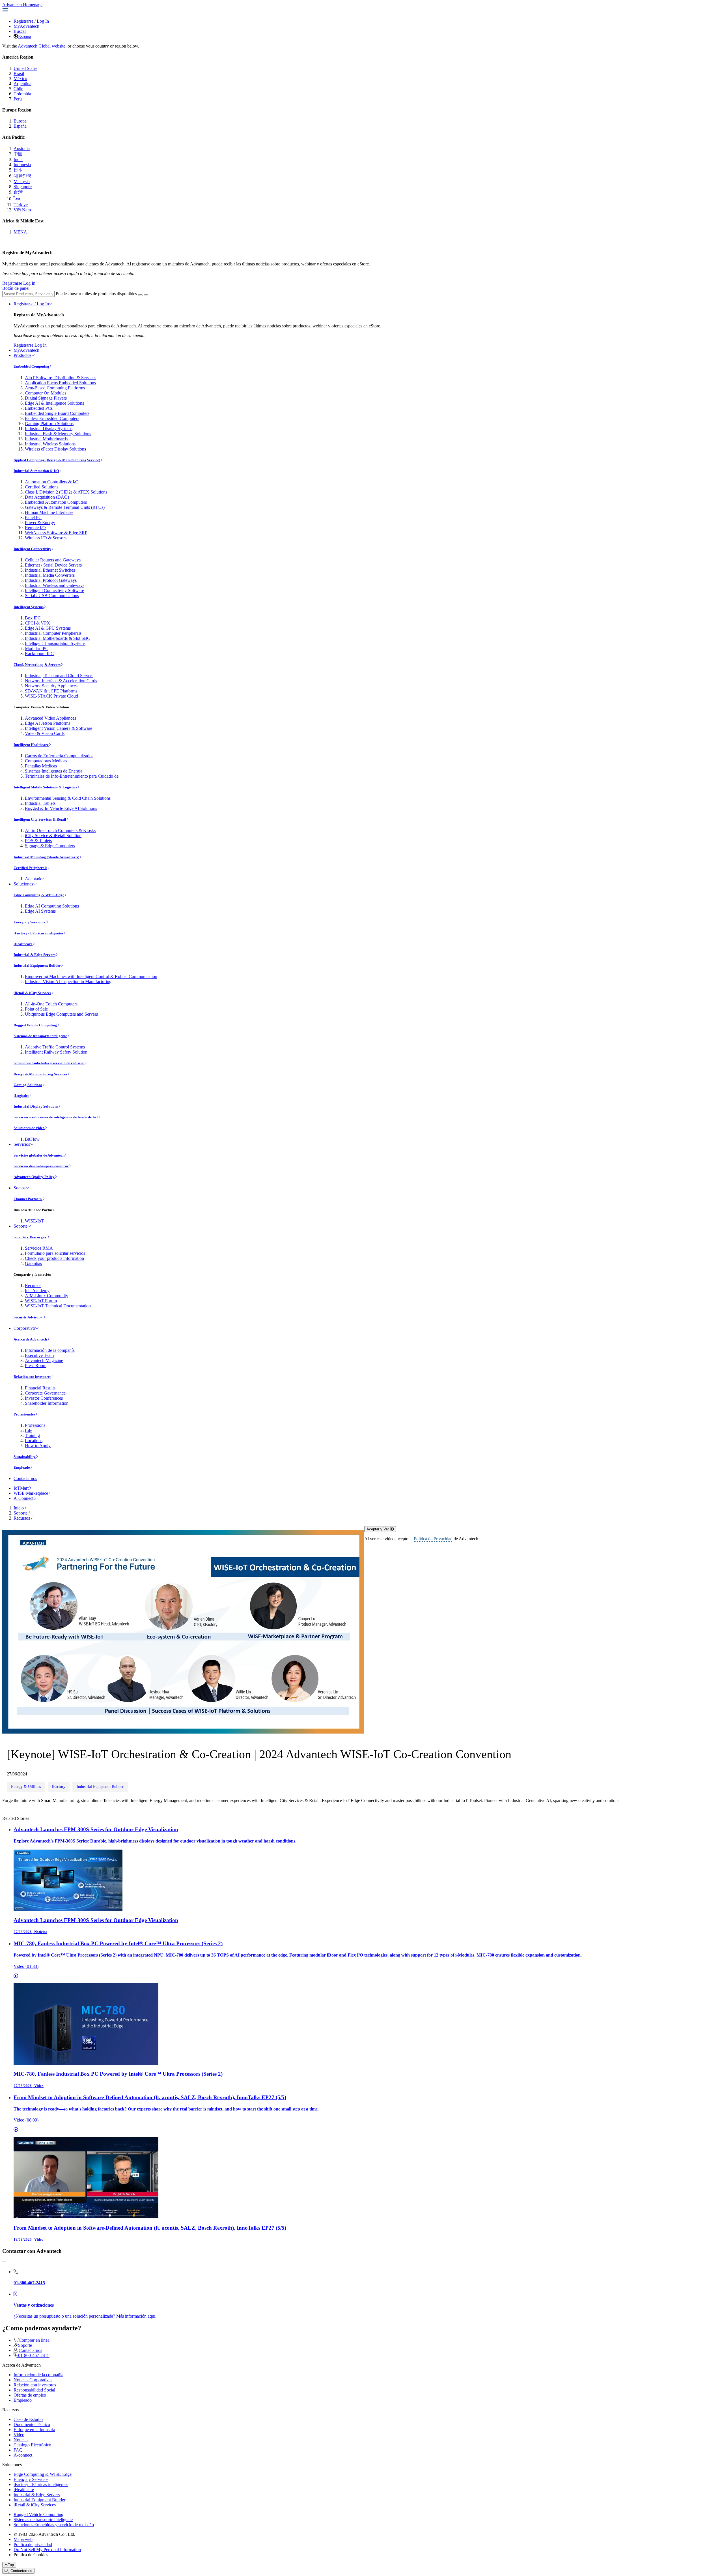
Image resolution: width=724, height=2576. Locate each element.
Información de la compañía (50, 1350)
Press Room (36, 1366)
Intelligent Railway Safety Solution (56, 1052)
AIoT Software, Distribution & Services (61, 378)
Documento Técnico (32, 2424)
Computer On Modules (46, 393)
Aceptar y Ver (378, 1529)
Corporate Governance (45, 1393)
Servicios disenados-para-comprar (41, 1166)
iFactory (59, 1787)
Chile (18, 89)
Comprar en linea (34, 2340)
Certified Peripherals (30, 868)
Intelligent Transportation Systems (55, 643)
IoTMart (21, 1488)
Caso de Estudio (28, 2419)
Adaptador (34, 879)
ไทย (18, 199)
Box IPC (33, 618)
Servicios (22, 1144)
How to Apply (38, 1446)
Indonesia (22, 165)
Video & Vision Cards (45, 733)
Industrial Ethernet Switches (50, 570)
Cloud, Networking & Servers (37, 665)
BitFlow (32, 1139)
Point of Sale (36, 1009)
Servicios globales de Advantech (39, 1155)
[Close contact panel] (4, 2262)
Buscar (20, 31)
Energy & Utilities (26, 1787)
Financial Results (40, 1388)
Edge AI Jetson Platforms (48, 723)
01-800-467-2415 (34, 2355)
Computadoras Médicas (46, 761)
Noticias (21, 2440)
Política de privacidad (33, 2544)
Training (32, 1435)
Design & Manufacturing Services (40, 1074)
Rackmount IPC (39, 654)
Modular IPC (37, 648)
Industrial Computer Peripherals (53, 633)
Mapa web (23, 2539)
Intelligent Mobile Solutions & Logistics (45, 787)
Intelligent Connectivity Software (54, 590)
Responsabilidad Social (34, 2390)
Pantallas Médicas (41, 766)
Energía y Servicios (30, 922)
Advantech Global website (42, 46)
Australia (22, 148)
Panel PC (33, 517)
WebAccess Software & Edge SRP (56, 533)
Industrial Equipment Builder (37, 965)
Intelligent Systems (29, 607)
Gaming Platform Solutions (49, 423)
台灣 (18, 192)
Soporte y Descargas (30, 1237)
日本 (18, 170)
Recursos (33, 1285)
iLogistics (21, 1096)
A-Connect (23, 1498)
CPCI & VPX (37, 623)
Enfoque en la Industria (34, 2430)
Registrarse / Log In (31, 304)
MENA (20, 232)
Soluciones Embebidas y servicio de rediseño (49, 1063)
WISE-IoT (34, 1221)
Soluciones (23, 884)
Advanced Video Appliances (50, 718)
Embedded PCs (39, 408)
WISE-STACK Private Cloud (51, 696)
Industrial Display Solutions (36, 1106)
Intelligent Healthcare (31, 745)
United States (25, 68)
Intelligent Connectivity (32, 549)
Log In (43, 21)
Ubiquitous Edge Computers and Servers (61, 1014)
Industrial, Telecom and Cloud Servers (59, 676)
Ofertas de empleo (30, 2395)
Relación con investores (32, 1377)
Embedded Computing (31, 366)
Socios (20, 1188)
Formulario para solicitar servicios (55, 1253)
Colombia (22, 94)
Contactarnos (25, 1478)
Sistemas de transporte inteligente (40, 1036)
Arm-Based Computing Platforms (55, 388)
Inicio (19, 1508)
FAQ (18, 2450)
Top (11, 2565)
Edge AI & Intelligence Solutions (54, 403)
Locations (34, 1441)
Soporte (21, 1226)
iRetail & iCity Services (32, 993)
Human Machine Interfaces (49, 512)
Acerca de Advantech (30, 1339)
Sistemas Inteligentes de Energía (54, 771)
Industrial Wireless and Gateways (55, 585)
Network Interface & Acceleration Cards (61, 681)
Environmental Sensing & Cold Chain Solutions (68, 798)
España (25, 36)
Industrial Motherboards (46, 439)
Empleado (22, 1467)
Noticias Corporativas (33, 2380)
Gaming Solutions (28, 1085)
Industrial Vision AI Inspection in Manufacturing (68, 982)
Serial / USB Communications (52, 596)
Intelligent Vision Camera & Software (59, 728)
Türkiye (21, 205)
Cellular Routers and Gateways (53, 560)
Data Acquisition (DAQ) (47, 497)
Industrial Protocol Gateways (51, 580)
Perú (18, 99)
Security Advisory (28, 1317)
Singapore (23, 187)
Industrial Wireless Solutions (50, 444)
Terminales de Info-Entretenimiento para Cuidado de (72, 776)
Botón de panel (16, 288)
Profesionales (24, 1414)
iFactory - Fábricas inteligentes (38, 933)
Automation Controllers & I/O (52, 482)
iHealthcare (23, 944)
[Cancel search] (146, 295)
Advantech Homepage (22, 5)
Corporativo (24, 1328)
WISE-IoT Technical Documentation (58, 1306)
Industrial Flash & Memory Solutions (58, 434)
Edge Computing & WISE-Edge (39, 895)
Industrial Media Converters (50, 575)
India (18, 159)
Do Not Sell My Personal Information (47, 2550)
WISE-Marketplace (31, 1493)
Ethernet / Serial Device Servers (53, 565)
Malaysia (22, 182)
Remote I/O (35, 528)
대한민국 (23, 176)
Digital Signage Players (46, 398)
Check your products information (54, 1258)
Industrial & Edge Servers (35, 955)
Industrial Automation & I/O (36, 471)
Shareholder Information (47, 1403)
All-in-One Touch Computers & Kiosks (60, 830)
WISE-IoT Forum (41, 1301)
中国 (18, 154)
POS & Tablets (38, 841)
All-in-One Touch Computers (51, 1004)
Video (19, 2435)
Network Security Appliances (51, 686)
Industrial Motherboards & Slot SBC (58, 638)
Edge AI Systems (40, 911)
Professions (35, 1425)
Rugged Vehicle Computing (35, 1025)
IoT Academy (37, 1291)
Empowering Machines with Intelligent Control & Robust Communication (91, 976)
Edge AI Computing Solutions (52, 906)
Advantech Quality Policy (34, 1177)
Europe (20, 121)
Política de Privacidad (433, 1539)
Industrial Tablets (40, 803)
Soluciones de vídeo (29, 1128)
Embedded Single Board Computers (57, 413)
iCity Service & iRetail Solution (53, 836)
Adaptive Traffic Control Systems (55, 1047)
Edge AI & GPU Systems (48, 628)
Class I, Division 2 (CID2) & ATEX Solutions (66, 492)
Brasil (19, 73)
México (20, 79)
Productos (22, 355)
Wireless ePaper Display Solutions (55, 449)
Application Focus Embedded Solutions (60, 383)
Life (29, 1430)
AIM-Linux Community (47, 1296)
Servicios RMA (39, 1248)
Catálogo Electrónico (32, 2445)
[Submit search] (140, 295)
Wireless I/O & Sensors (46, 538)
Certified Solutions (42, 487)
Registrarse (23, 21)
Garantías (33, 1263)
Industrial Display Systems (49, 429)
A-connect (23, 2455)
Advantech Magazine (44, 1360)
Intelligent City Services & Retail (40, 819)
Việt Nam (22, 210)
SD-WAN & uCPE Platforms (51, 691)
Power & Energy (40, 523)
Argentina (22, 84)
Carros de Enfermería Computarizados (59, 756)
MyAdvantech (26, 26)
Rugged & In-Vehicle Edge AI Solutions (61, 808)
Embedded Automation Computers (56, 502)
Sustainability (25, 1457)
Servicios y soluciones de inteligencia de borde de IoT (56, 1117)
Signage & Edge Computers (50, 846)
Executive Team (39, 1355)
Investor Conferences (44, 1398)
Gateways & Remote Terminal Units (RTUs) (65, 507)
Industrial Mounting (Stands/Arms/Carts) (46, 857)
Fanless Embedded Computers (52, 418)
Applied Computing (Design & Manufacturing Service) (57, 460)
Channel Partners (28, 1199)
